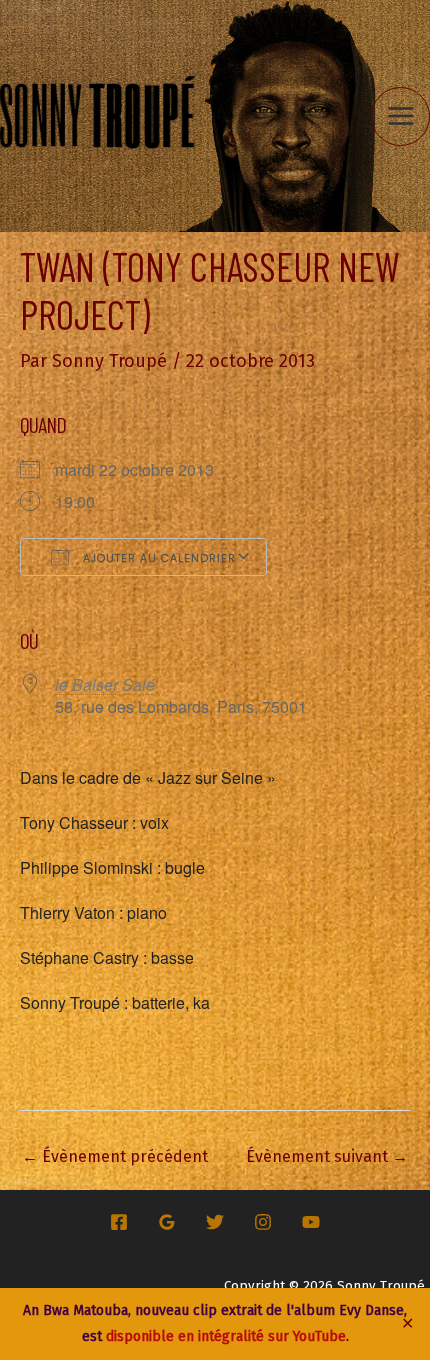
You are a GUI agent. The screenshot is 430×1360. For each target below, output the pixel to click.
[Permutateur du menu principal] (400, 116)
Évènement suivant (327, 1156)
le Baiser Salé (105, 684)
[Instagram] (263, 1222)
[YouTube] (311, 1222)
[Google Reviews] (167, 1222)
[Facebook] (119, 1222)
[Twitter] (215, 1222)
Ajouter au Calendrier (157, 558)
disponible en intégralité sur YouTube (226, 1336)
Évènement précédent (115, 1156)
